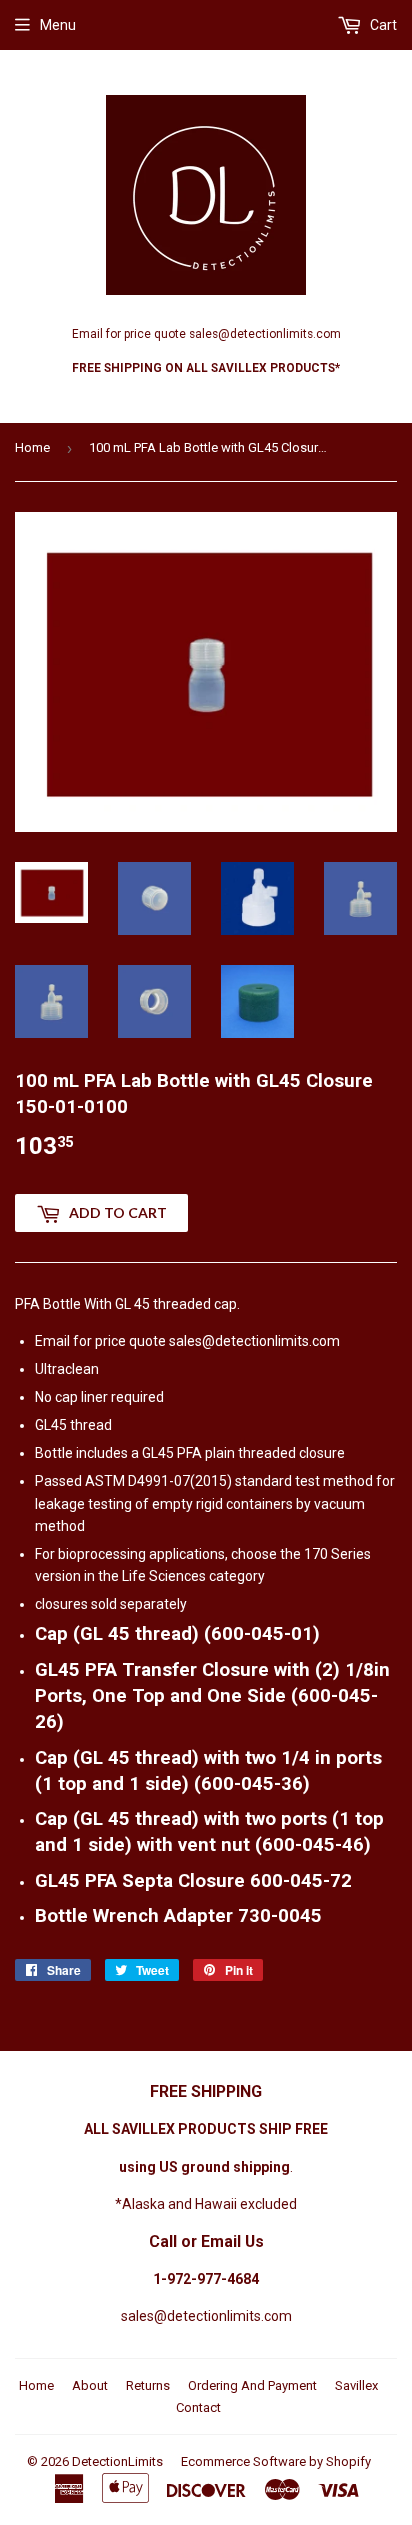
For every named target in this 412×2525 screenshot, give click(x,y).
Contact (198, 2407)
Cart (382, 25)
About (90, 2385)
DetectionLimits (117, 2461)
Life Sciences (164, 1576)
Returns (148, 2385)
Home (32, 447)
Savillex (356, 2385)
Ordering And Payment (252, 2385)
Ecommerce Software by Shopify (276, 2461)
